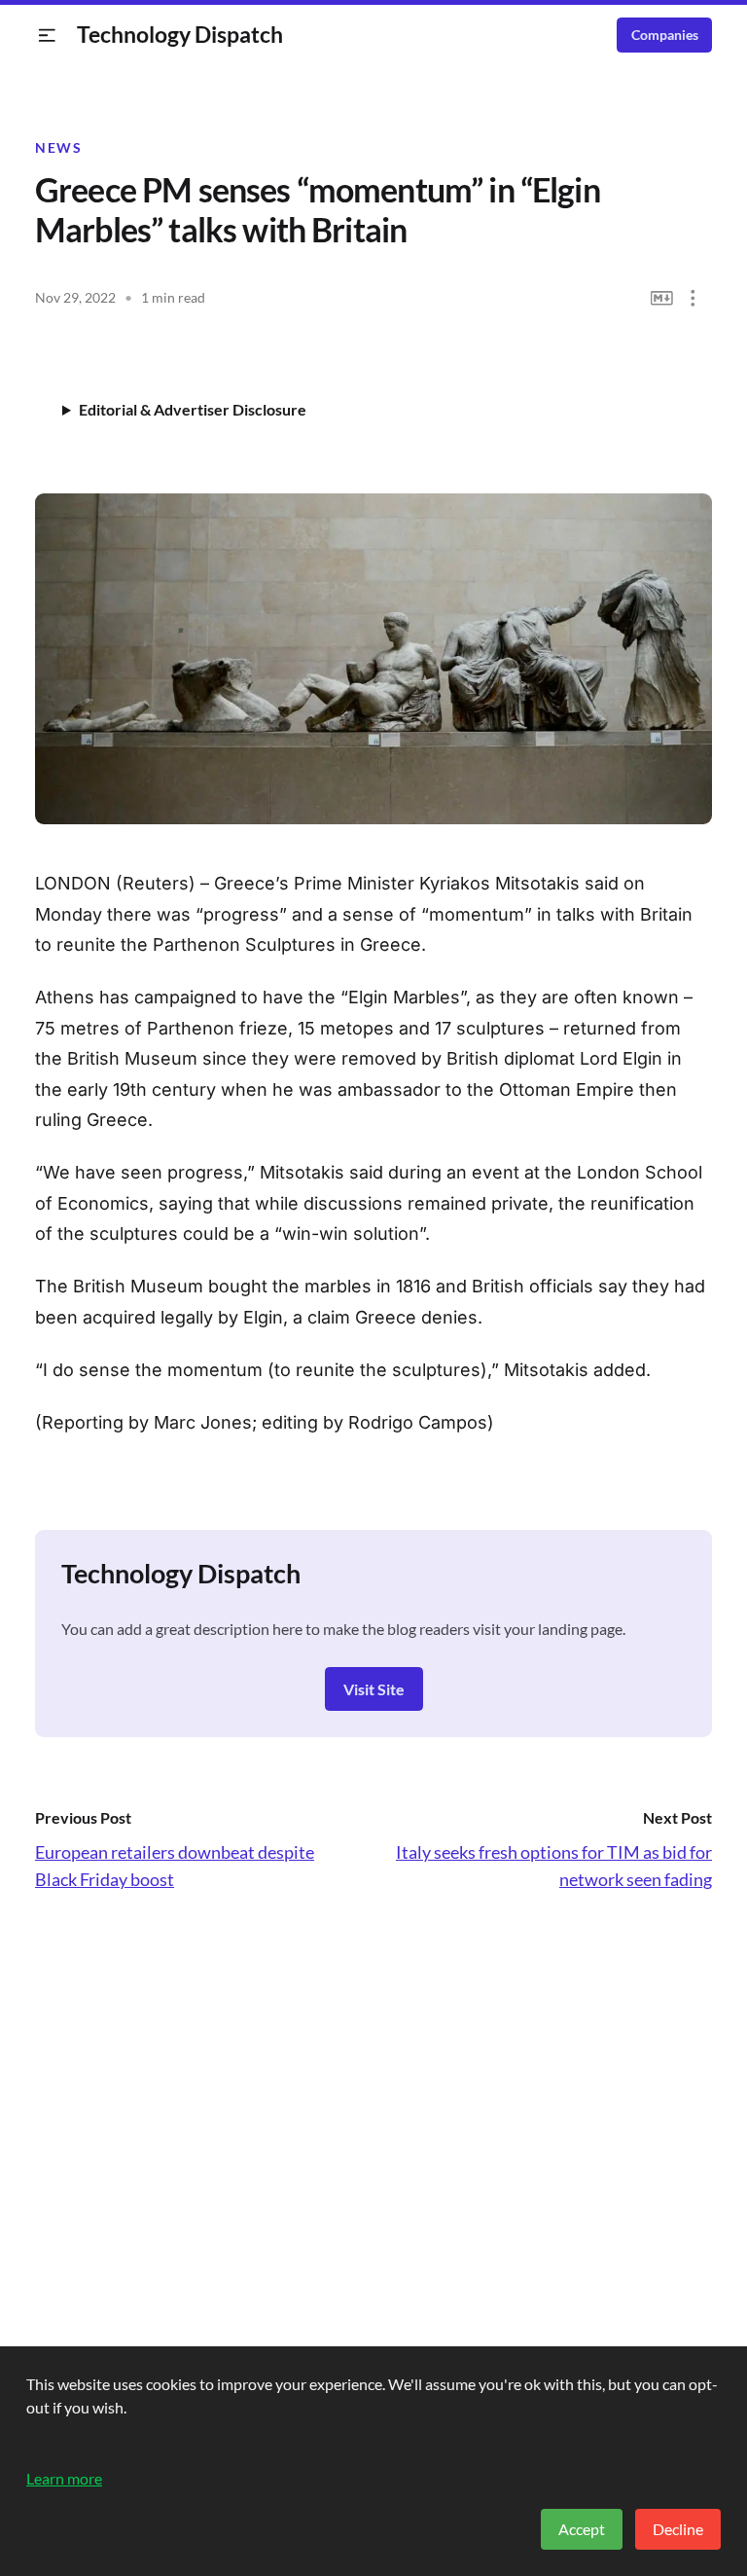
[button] (47, 36)
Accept (582, 2529)
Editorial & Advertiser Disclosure (193, 409)
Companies (665, 35)
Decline (678, 2529)
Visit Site (374, 1689)
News (58, 148)
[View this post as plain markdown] (662, 298)
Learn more (64, 2478)
